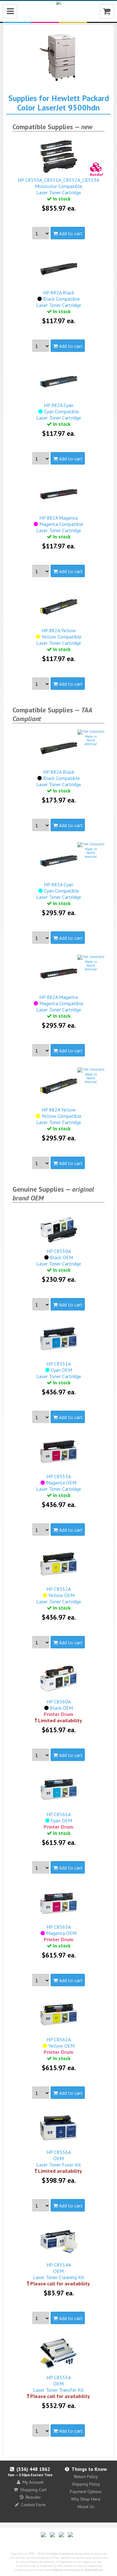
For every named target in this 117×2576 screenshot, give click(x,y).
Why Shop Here (86, 2499)
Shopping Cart (33, 2490)
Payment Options (86, 2492)
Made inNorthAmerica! (91, 740)
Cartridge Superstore (59, 2554)
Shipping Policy (86, 2484)
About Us (86, 2507)
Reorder (33, 2497)
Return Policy (86, 2477)
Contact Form (33, 2505)
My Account (33, 2482)
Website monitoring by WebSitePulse (78, 2570)
